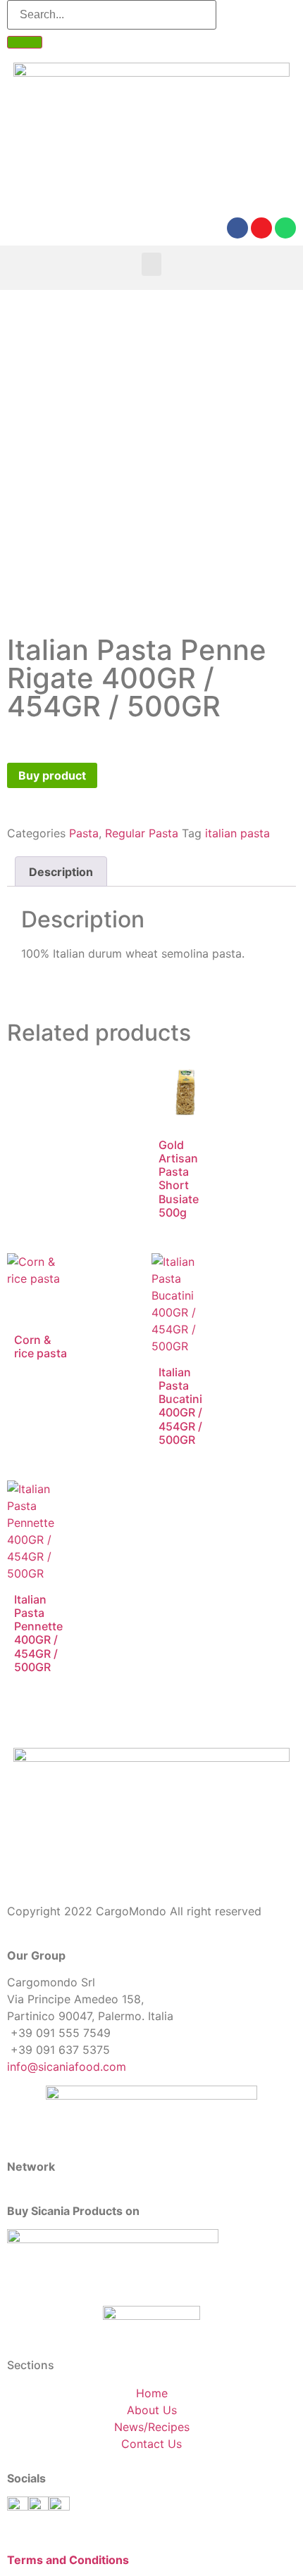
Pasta (84, 833)
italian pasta (237, 833)
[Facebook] (237, 228)
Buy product (52, 775)
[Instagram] (261, 228)
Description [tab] (61, 872)
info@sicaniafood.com (67, 2067)
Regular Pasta (142, 833)
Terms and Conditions (68, 2560)
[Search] (25, 42)
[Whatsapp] (285, 228)
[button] (151, 264)
